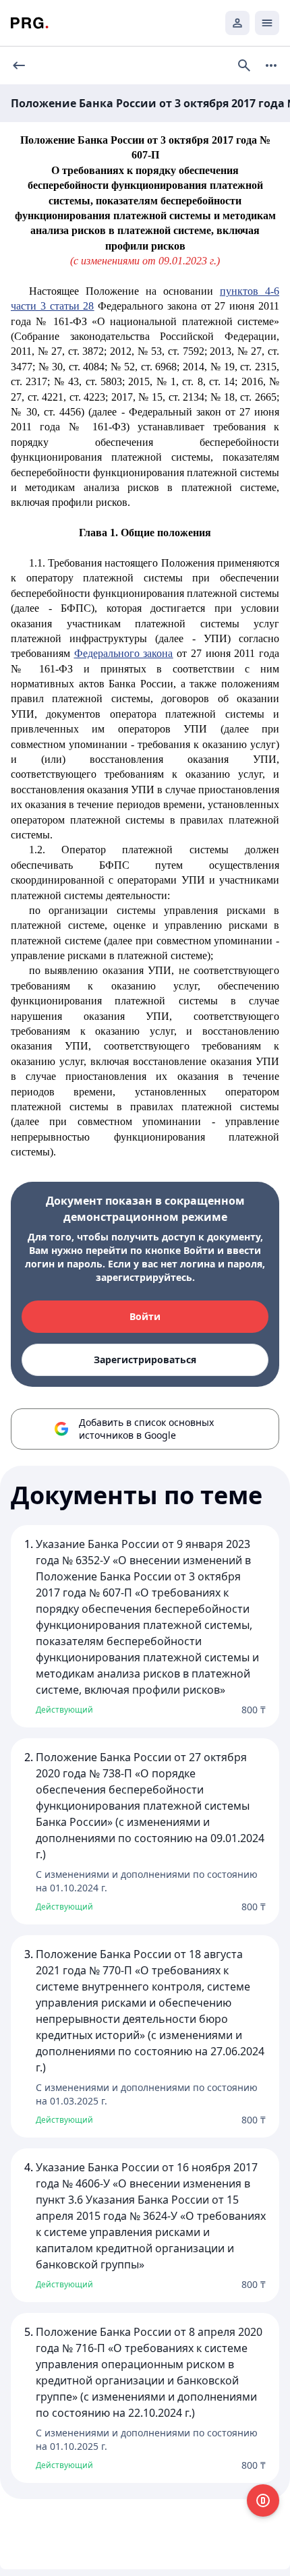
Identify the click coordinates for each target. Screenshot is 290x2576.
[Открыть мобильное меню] (267, 23)
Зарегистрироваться (145, 1359)
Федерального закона (124, 653)
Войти (145, 1316)
